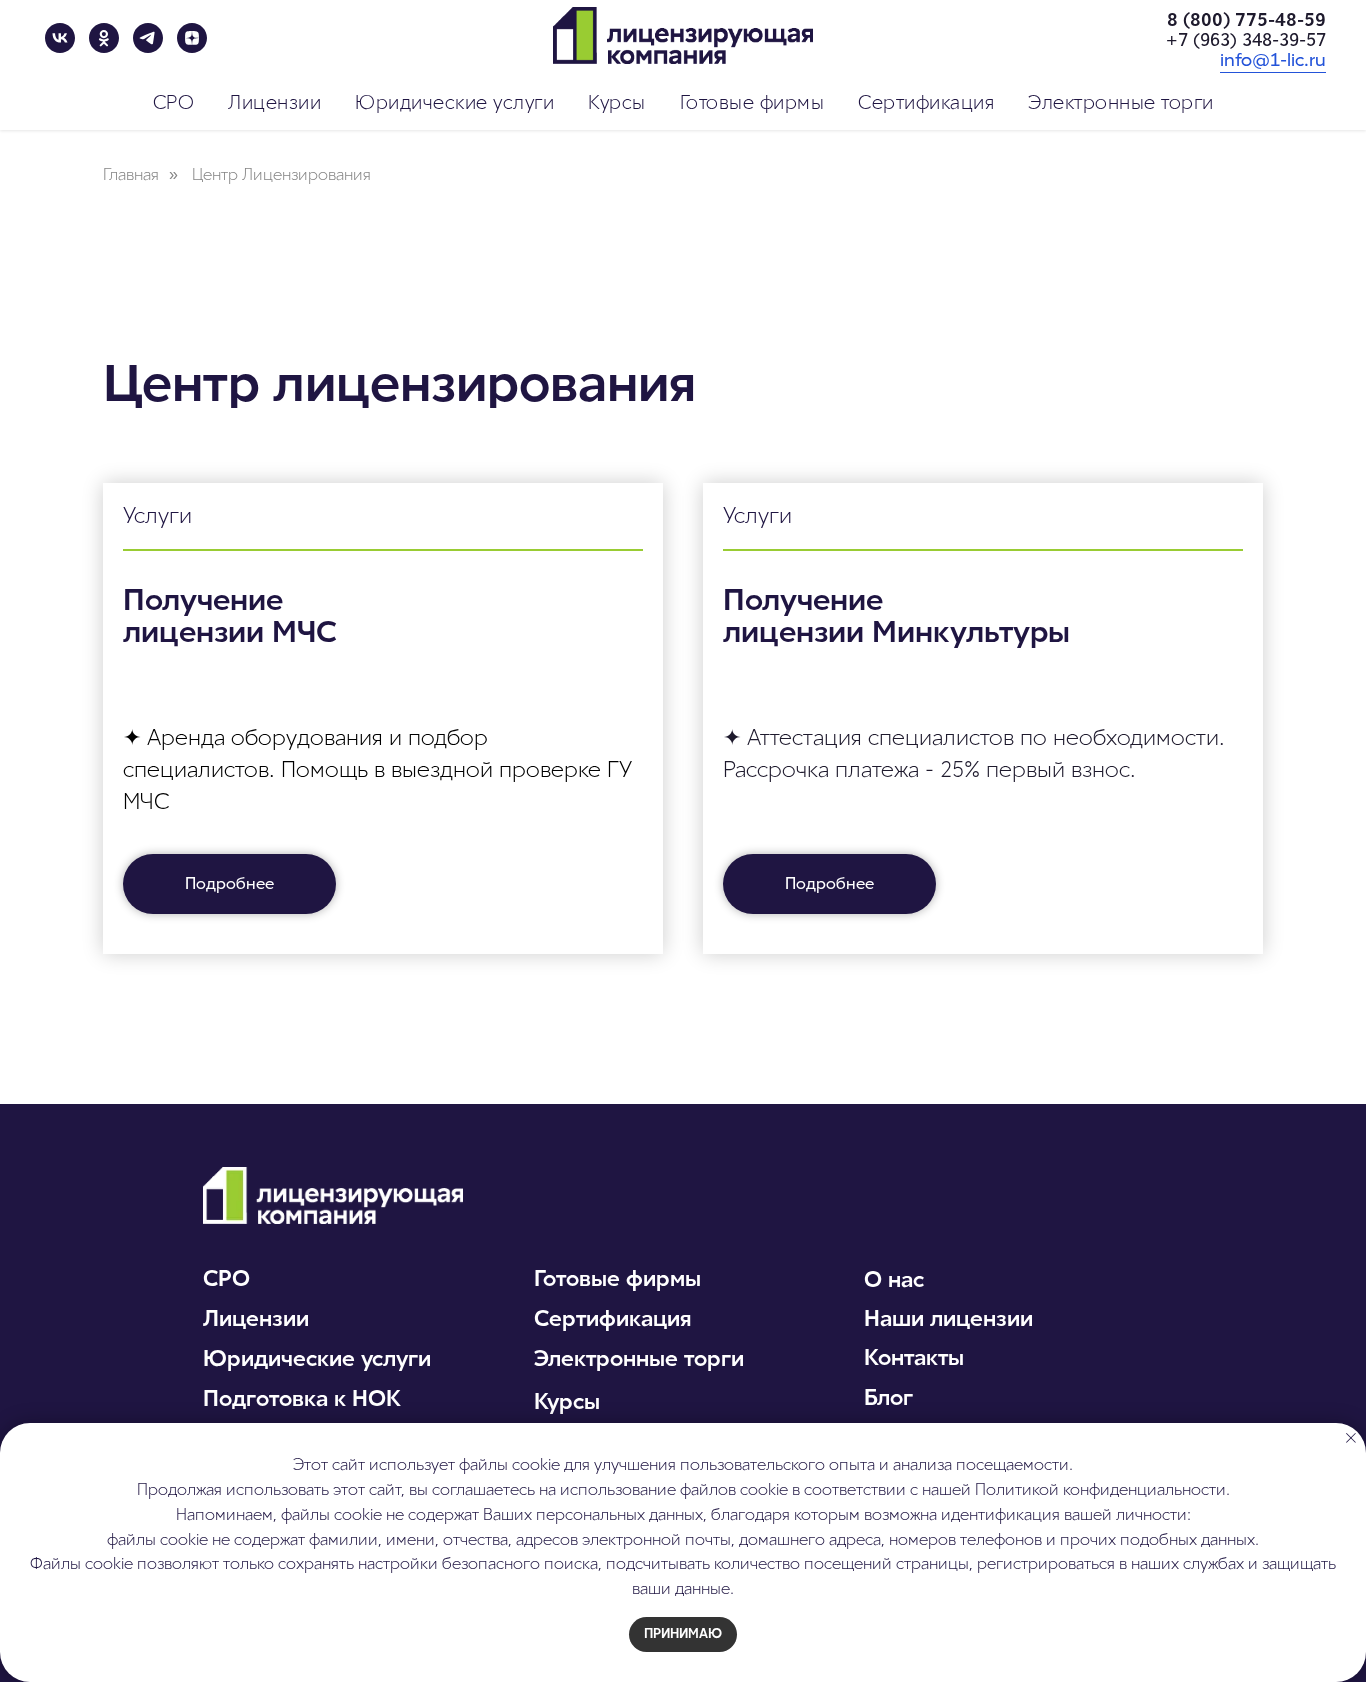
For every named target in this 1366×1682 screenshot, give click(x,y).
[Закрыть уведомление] (1351, 1438)
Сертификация (613, 1318)
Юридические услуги (317, 1358)
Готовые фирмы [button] (752, 102)
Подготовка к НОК (302, 1398)
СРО (226, 1278)
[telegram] (148, 38)
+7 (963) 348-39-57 (1246, 40)
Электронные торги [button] (1121, 102)
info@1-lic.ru (1273, 60)
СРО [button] (174, 102)
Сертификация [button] (926, 102)
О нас (894, 1279)
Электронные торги (639, 1358)
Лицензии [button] (274, 102)
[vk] (60, 38)
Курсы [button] (617, 102)
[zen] (192, 38)
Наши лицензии (948, 1318)
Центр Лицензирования (281, 174)
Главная (131, 174)
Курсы (567, 1401)
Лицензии (256, 1318)
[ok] (104, 38)
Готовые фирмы (617, 1278)
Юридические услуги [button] (454, 102)
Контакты (914, 1357)
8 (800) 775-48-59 (1246, 20)
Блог (888, 1397)
